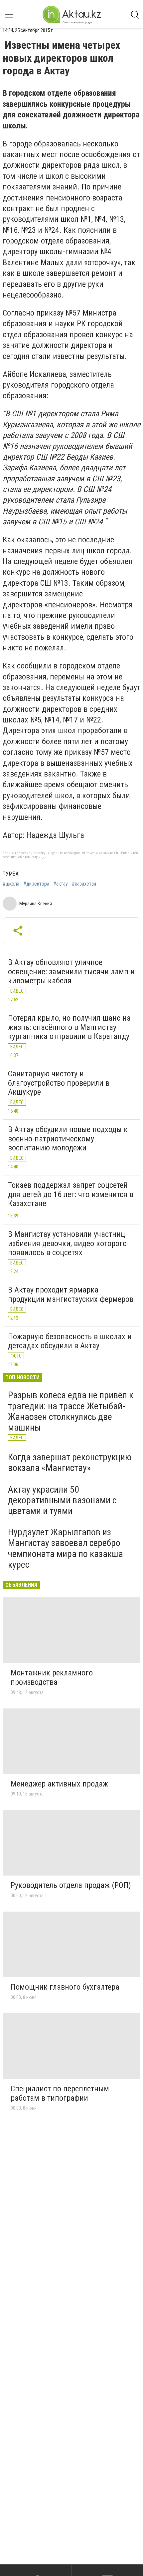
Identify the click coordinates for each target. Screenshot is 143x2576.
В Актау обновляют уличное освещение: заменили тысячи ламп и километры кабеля (71, 971)
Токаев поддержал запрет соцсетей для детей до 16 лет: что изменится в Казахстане (71, 1194)
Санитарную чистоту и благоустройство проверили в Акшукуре (59, 1083)
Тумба (11, 874)
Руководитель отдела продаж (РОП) (71, 1885)
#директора (36, 884)
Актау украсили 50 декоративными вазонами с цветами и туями (62, 1500)
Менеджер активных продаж (59, 1784)
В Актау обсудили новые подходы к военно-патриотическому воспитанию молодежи (68, 1139)
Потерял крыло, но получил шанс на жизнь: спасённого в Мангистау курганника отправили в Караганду (69, 1027)
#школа (11, 884)
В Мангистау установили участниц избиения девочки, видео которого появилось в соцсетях (67, 1243)
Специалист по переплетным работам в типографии (60, 2093)
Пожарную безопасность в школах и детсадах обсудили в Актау (70, 1341)
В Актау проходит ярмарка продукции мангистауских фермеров (71, 1295)
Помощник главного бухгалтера (65, 1987)
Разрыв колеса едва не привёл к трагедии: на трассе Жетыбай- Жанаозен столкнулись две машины (71, 1411)
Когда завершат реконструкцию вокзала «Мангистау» (70, 1462)
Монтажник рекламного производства (52, 1677)
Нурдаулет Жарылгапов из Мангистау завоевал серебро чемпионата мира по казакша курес (66, 1548)
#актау (61, 884)
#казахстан (84, 884)
